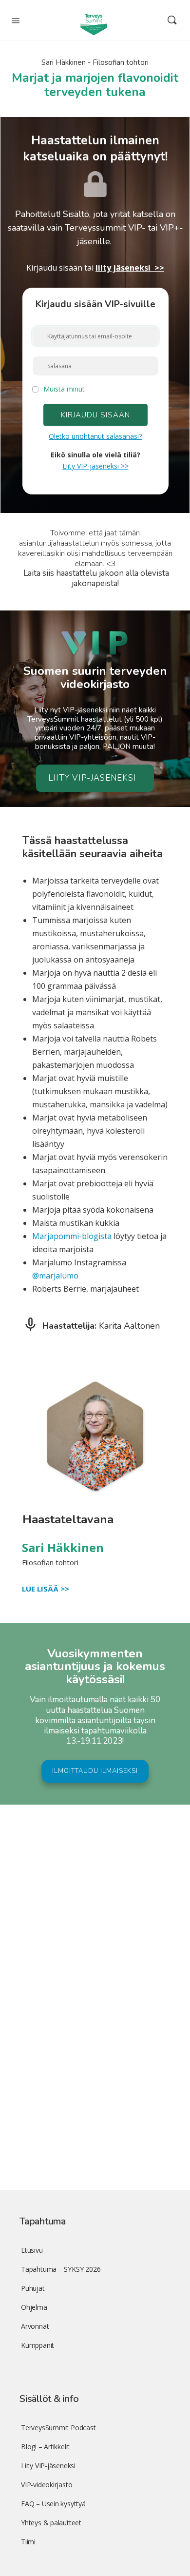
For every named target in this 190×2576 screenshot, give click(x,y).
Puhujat (33, 2288)
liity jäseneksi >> (130, 268)
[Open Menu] (16, 20)
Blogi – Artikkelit (45, 2447)
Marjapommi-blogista (72, 1236)
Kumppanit (38, 2345)
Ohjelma (34, 2307)
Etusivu (32, 2250)
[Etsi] (172, 20)
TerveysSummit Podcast (58, 2428)
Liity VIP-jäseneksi (48, 2466)
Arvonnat (35, 2326)
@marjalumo (55, 1276)
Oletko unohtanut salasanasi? (95, 436)
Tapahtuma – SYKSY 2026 (61, 2269)
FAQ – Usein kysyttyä (53, 2504)
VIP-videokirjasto (47, 2485)
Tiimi (28, 2542)
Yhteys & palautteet (51, 2523)
